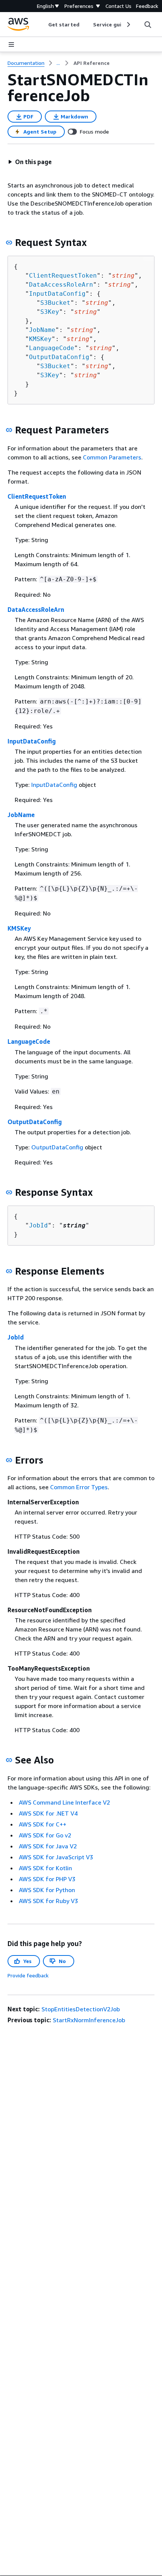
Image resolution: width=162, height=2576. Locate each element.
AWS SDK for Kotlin (45, 1868)
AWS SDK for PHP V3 (47, 1879)
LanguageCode (52, 348)
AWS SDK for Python (47, 1890)
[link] (92, 63)
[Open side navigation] (11, 45)
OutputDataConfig (59, 357)
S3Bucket (55, 303)
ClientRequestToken (63, 276)
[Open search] (148, 25)
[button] (30, 162)
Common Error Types (79, 1487)
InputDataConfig (57, 294)
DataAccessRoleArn (61, 285)
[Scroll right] (128, 25)
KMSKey (40, 339)
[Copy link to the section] (9, 243)
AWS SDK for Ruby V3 (48, 1901)
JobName (42, 330)
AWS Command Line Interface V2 (64, 1802)
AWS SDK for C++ (43, 1824)
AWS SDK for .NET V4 (48, 1813)
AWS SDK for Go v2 (45, 1835)
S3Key (50, 312)
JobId (38, 1225)
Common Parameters (112, 457)
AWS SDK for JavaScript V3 (56, 1857)
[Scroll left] (43, 25)
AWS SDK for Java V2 (48, 1846)
